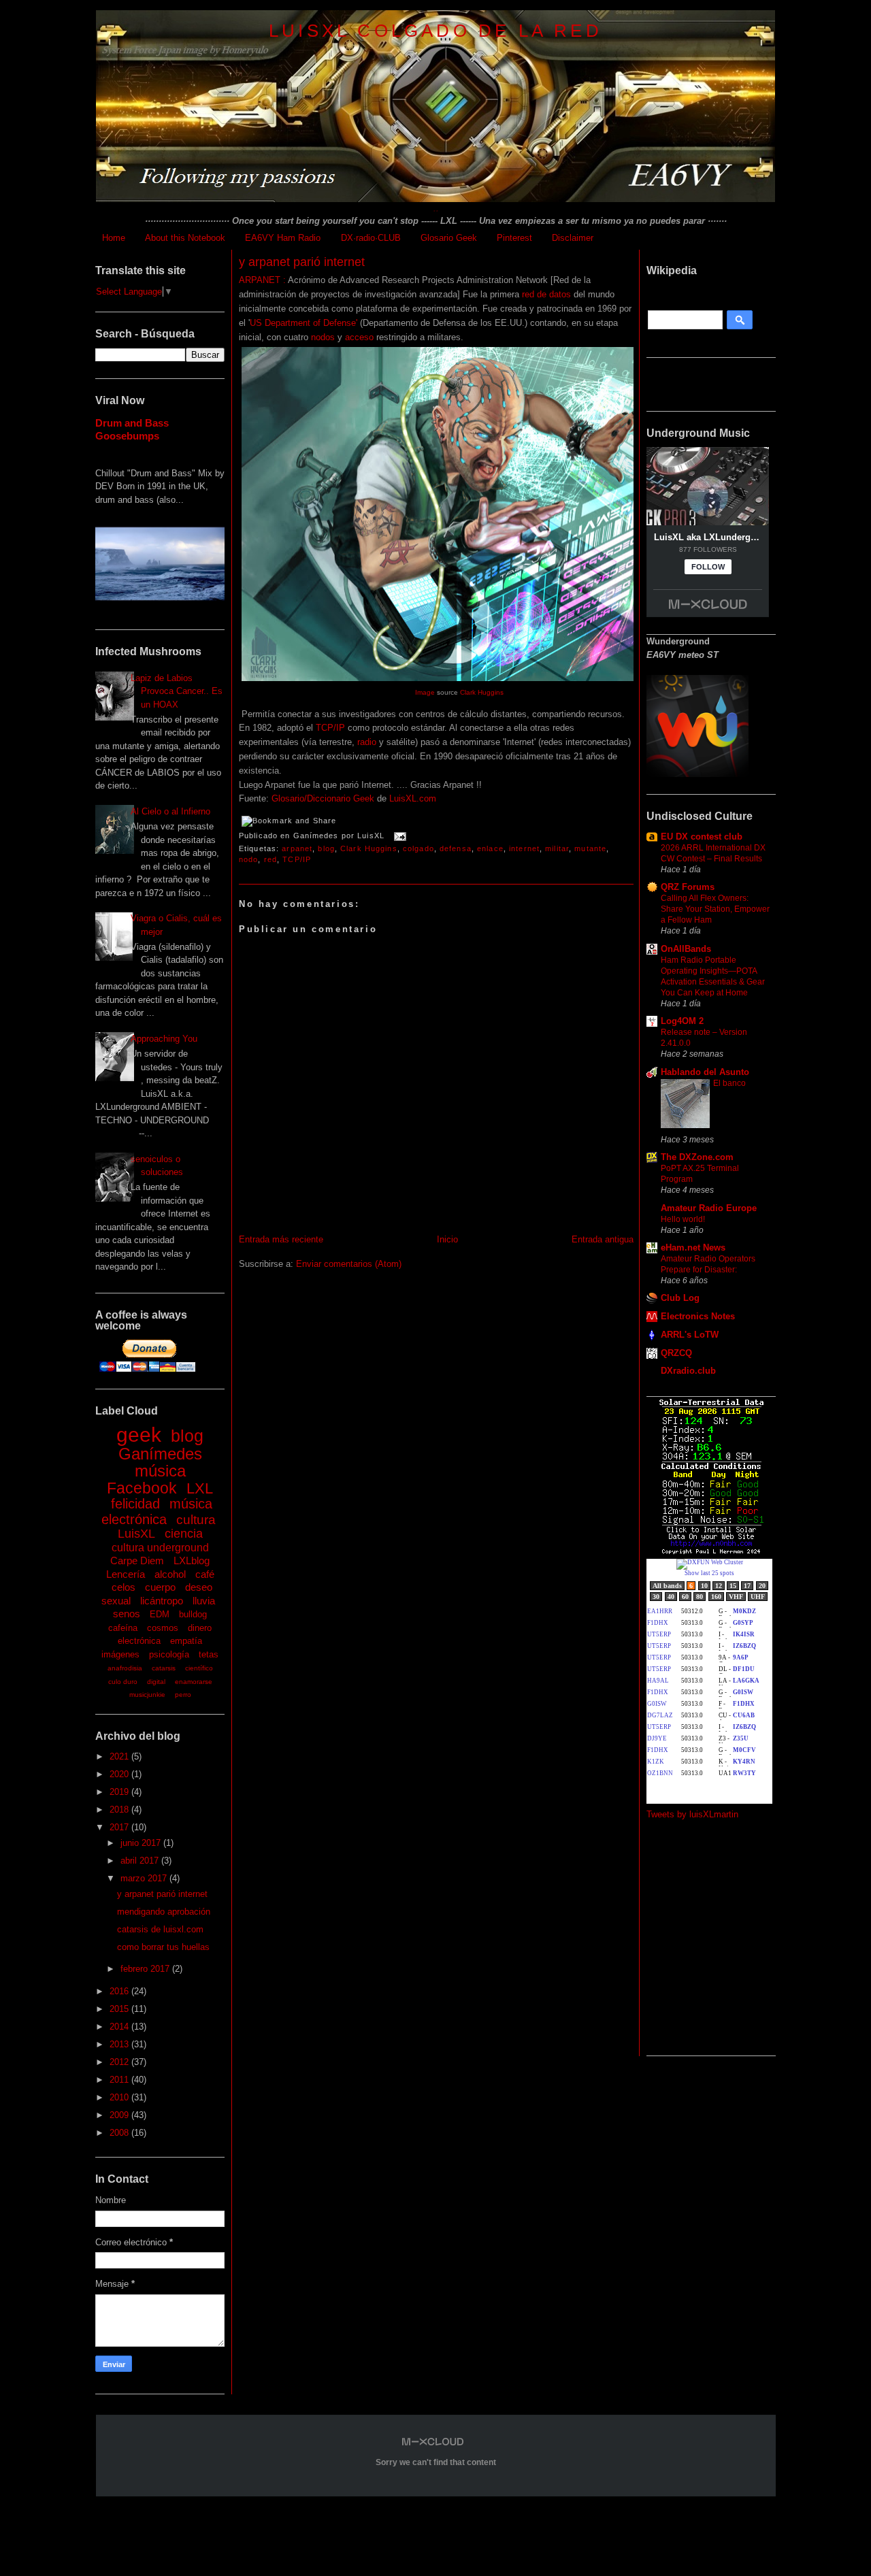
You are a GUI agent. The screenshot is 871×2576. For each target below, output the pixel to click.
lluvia (204, 1601)
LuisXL (136, 1534)
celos (124, 1587)
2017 (120, 1827)
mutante (590, 848)
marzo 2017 (145, 1878)
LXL (200, 1488)
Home (114, 238)
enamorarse (194, 1682)
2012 (120, 2062)
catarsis (164, 1668)
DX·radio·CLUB (371, 238)
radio (367, 742)
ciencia (184, 1534)
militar (557, 848)
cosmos (163, 1628)
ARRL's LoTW (690, 1335)
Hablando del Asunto (705, 1072)
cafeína (123, 1628)
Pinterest (514, 238)
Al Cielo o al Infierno (170, 811)
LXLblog (192, 1561)
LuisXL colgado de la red (435, 31)
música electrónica (157, 1512)
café (205, 1574)
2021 (120, 1756)
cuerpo (160, 1587)
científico (199, 1668)
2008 (120, 2133)
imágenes (120, 1654)
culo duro (123, 1682)
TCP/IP (332, 728)
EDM (160, 1614)
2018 (120, 1810)
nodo (248, 859)
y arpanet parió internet (162, 1894)
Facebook (142, 1488)
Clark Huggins (482, 692)
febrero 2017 (146, 1969)
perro (183, 1695)
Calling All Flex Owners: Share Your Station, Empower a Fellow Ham (715, 909)
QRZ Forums (688, 887)
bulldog (193, 1614)
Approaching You (164, 1039)
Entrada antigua (603, 1239)
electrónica (139, 1641)
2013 (120, 2044)
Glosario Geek (449, 238)
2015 (120, 2009)
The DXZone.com (697, 1157)
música (160, 1471)
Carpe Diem (137, 1561)
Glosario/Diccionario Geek (323, 798)
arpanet (297, 848)
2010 (120, 2097)
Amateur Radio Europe (709, 1208)
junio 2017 (142, 1843)
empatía (186, 1641)
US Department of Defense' (305, 323)
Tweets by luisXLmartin (692, 1814)
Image (425, 692)
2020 (120, 1774)
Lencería (126, 1574)
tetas (209, 1654)
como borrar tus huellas (163, 1947)
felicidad (135, 1504)
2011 (120, 2080)
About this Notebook (185, 238)
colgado (418, 848)
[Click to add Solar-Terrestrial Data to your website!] (711, 1552)
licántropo (162, 1601)
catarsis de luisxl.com (160, 1929)
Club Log (680, 1298)
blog (187, 1436)
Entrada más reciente (281, 1239)
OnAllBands (686, 949)
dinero (200, 1628)
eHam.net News (693, 1248)
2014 (120, 2027)
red (270, 859)
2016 (120, 1991)
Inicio (447, 1239)
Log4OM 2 (682, 1021)
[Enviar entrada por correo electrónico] (398, 836)
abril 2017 (141, 1861)
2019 (120, 1792)
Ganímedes (160, 1454)
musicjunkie (147, 1695)
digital (156, 1682)
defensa (456, 848)
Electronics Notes (698, 1316)
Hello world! (683, 1219)
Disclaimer (573, 238)
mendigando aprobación (164, 1912)
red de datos (546, 294)
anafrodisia (125, 1668)
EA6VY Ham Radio (283, 238)
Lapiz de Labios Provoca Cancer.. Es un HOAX (177, 691)
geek (139, 1435)
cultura (196, 1520)
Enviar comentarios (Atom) (349, 1264)
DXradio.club (688, 1371)
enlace (490, 848)
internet (524, 848)
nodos (323, 337)
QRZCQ (676, 1353)
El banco (729, 1083)
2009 (120, 2115)
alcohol (170, 1574)
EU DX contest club (702, 837)
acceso (359, 337)
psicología (169, 1654)
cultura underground (160, 1548)
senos (127, 1614)
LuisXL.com (413, 798)
